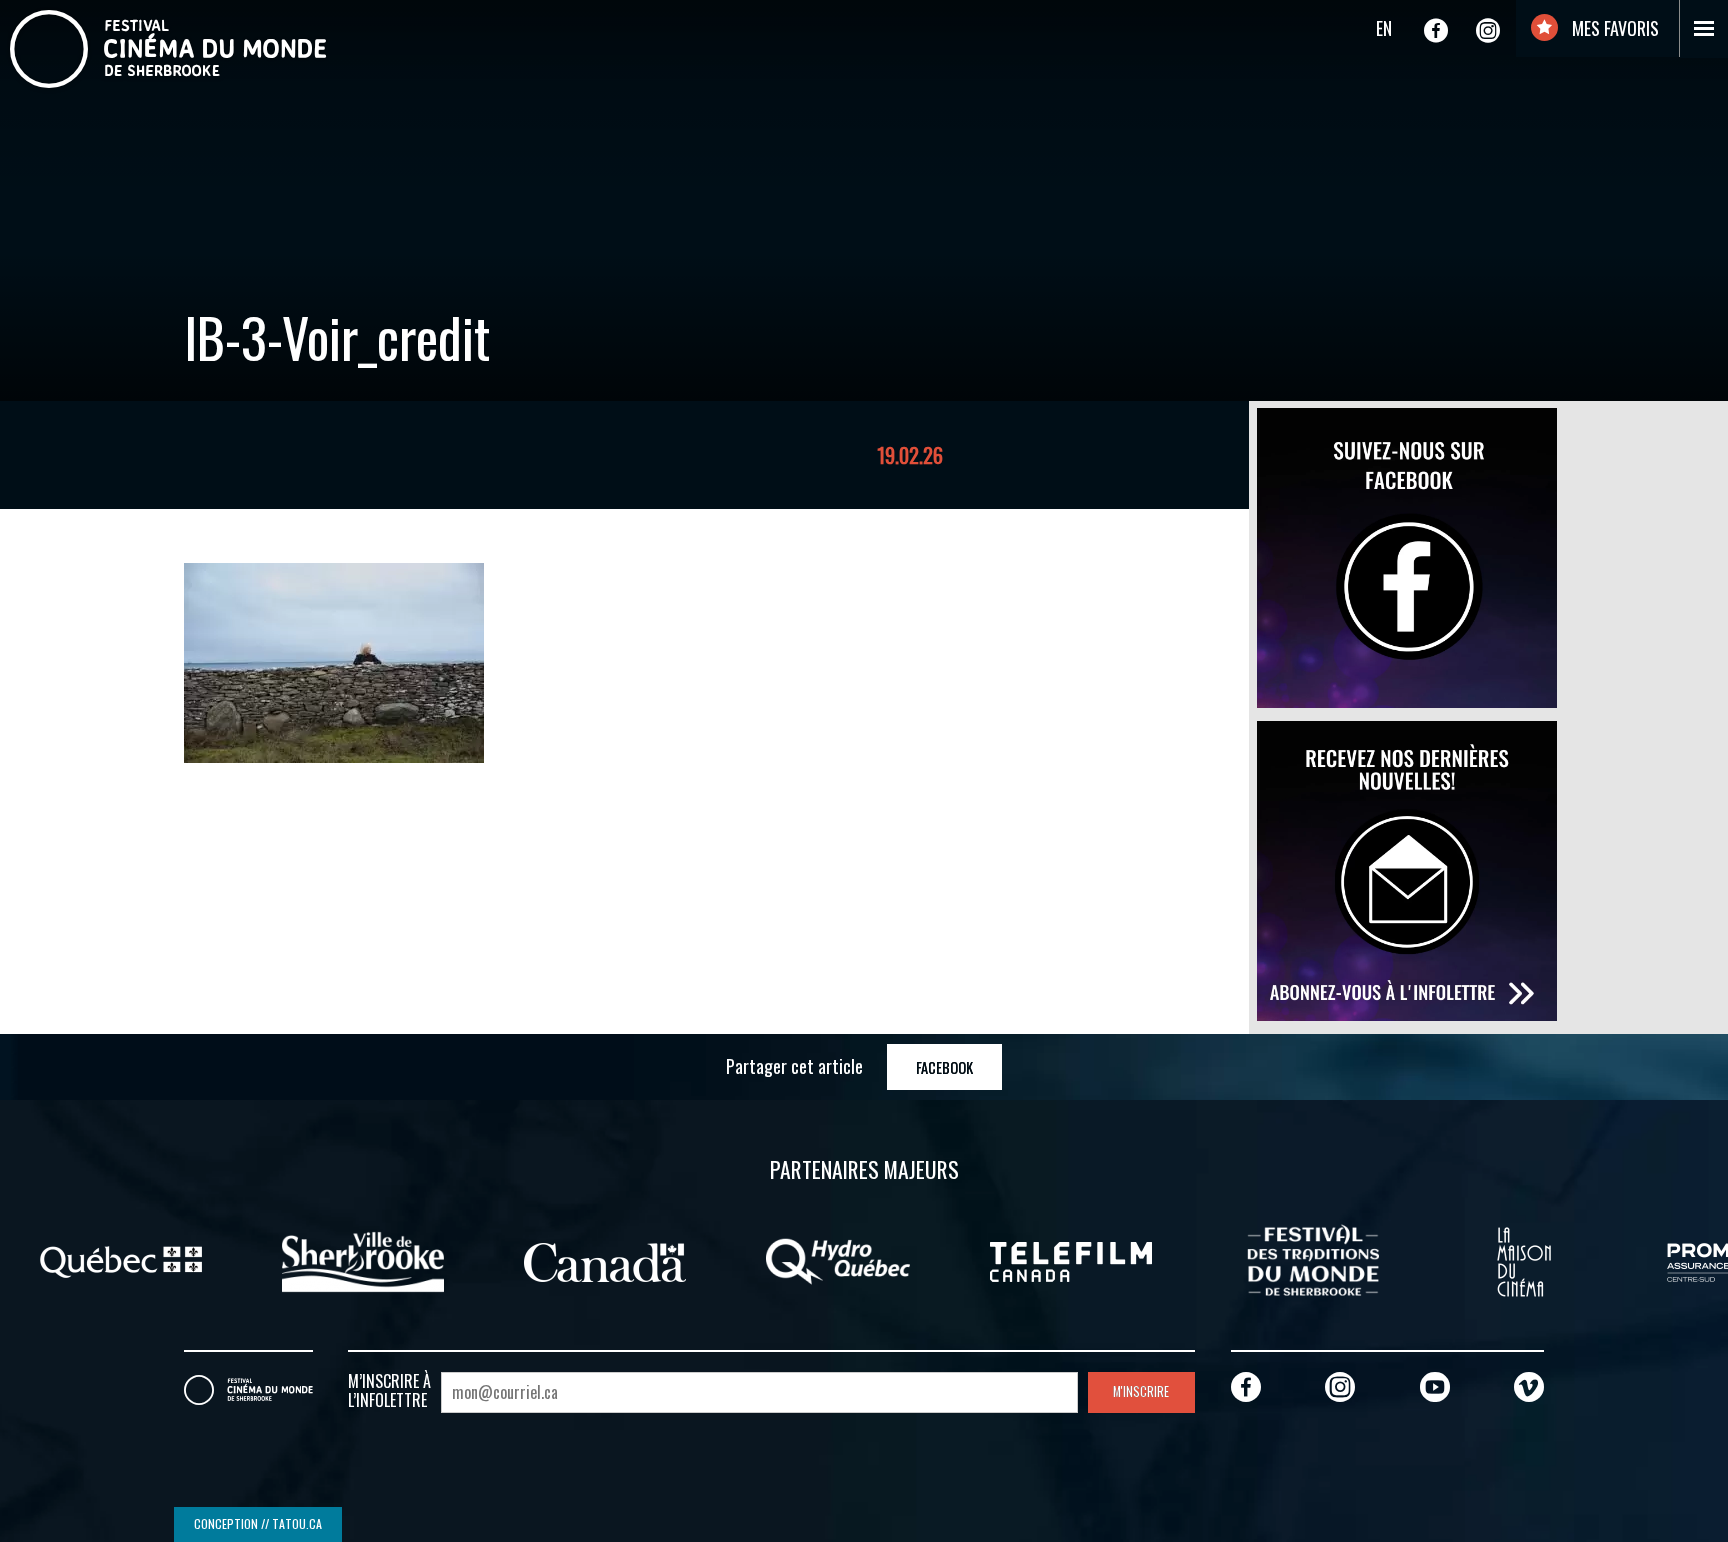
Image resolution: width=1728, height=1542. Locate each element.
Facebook (944, 1067)
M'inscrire (1141, 1391)
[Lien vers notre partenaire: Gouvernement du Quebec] (121, 1260)
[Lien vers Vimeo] (1529, 1386)
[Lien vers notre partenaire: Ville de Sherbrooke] (363, 1260)
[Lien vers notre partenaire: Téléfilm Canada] (1071, 1260)
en (1384, 28)
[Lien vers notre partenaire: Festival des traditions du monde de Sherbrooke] (1313, 1260)
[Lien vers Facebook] (1436, 30)
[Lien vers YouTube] (1435, 1386)
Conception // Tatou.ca (258, 1523)
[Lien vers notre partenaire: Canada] (605, 1260)
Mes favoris (1613, 28)
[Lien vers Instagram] (1488, 30)
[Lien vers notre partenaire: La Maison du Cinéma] (1524, 1260)
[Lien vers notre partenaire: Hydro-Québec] (838, 1260)
